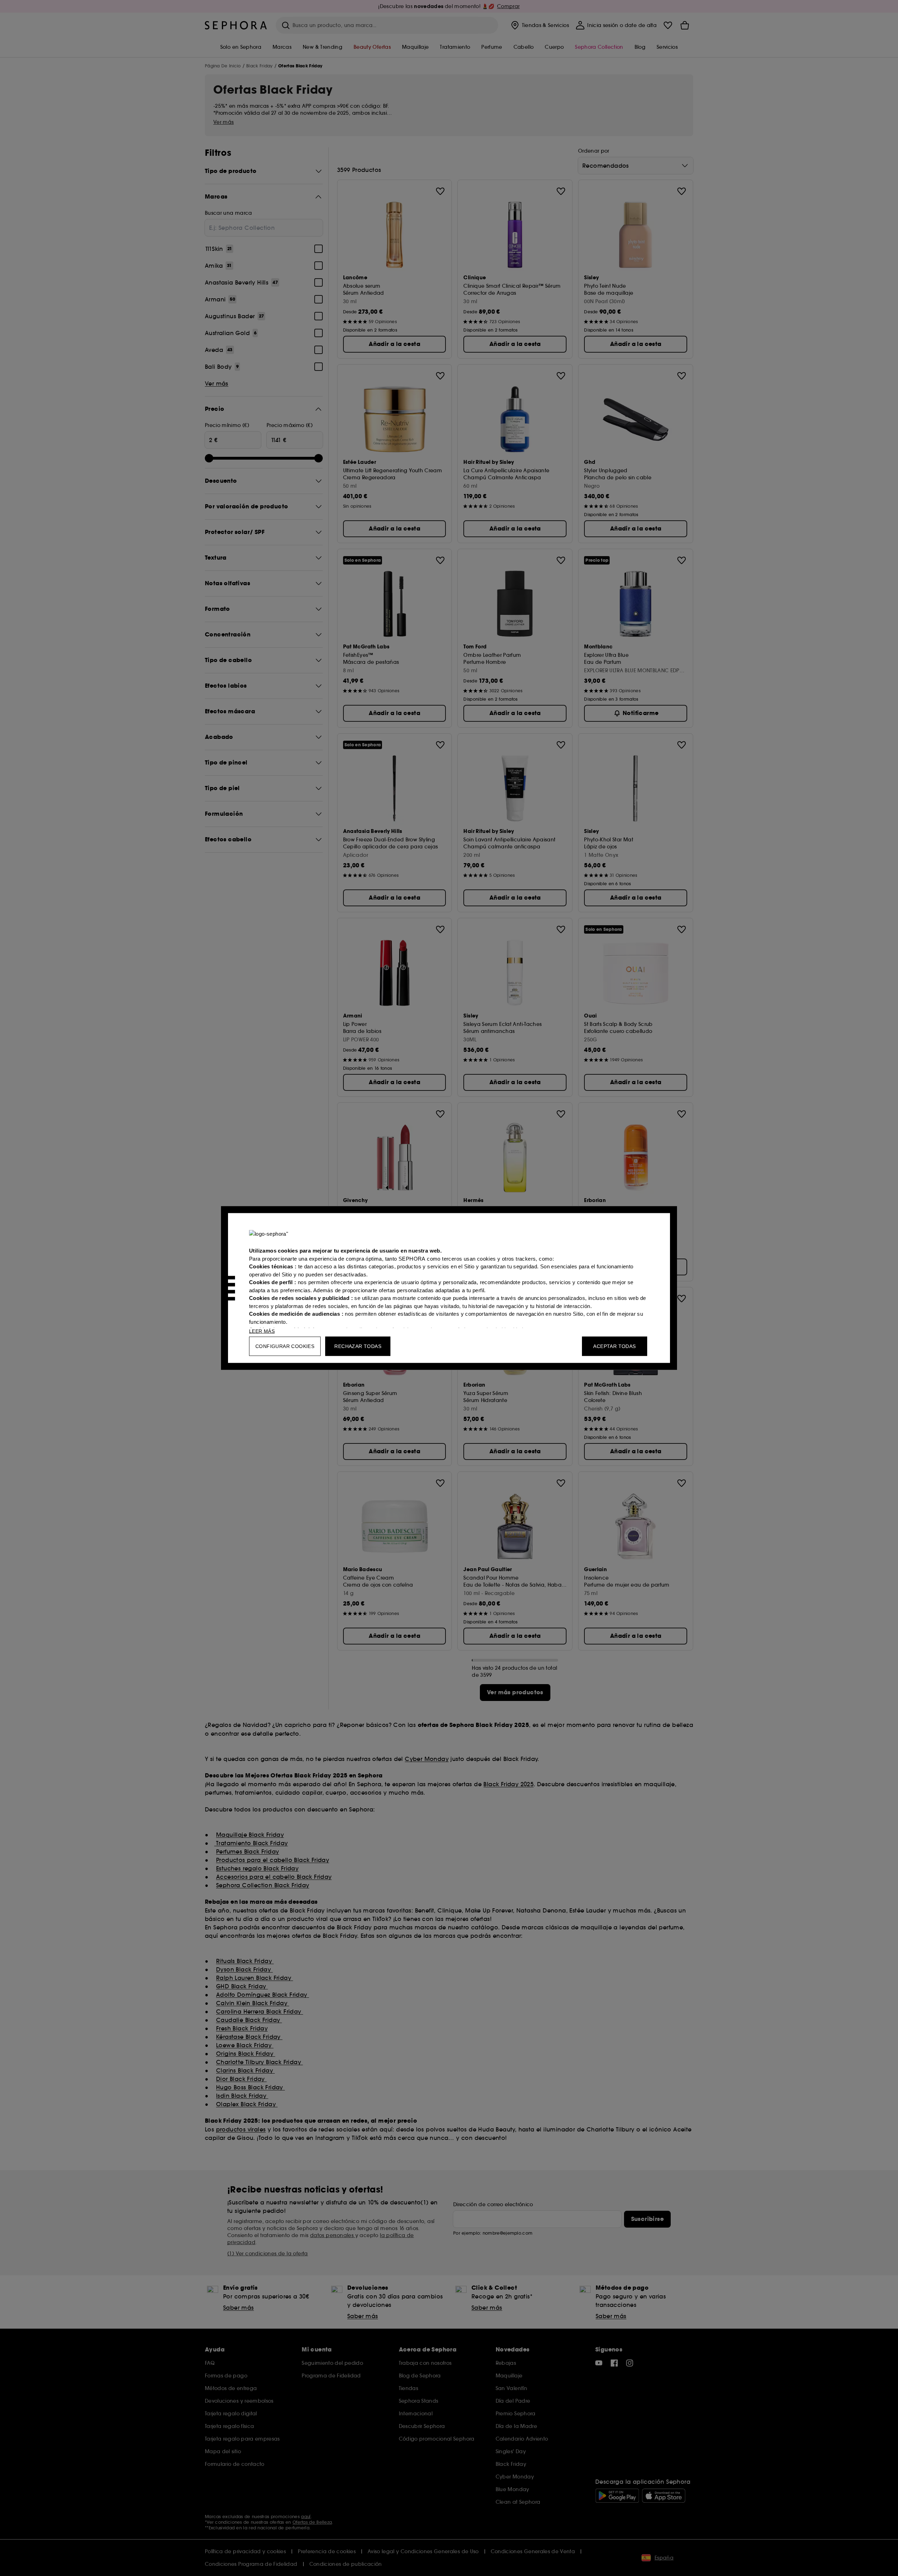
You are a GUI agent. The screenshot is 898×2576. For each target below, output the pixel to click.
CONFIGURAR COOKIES (285, 1346)
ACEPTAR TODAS (614, 1346)
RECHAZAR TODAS (358, 1346)
